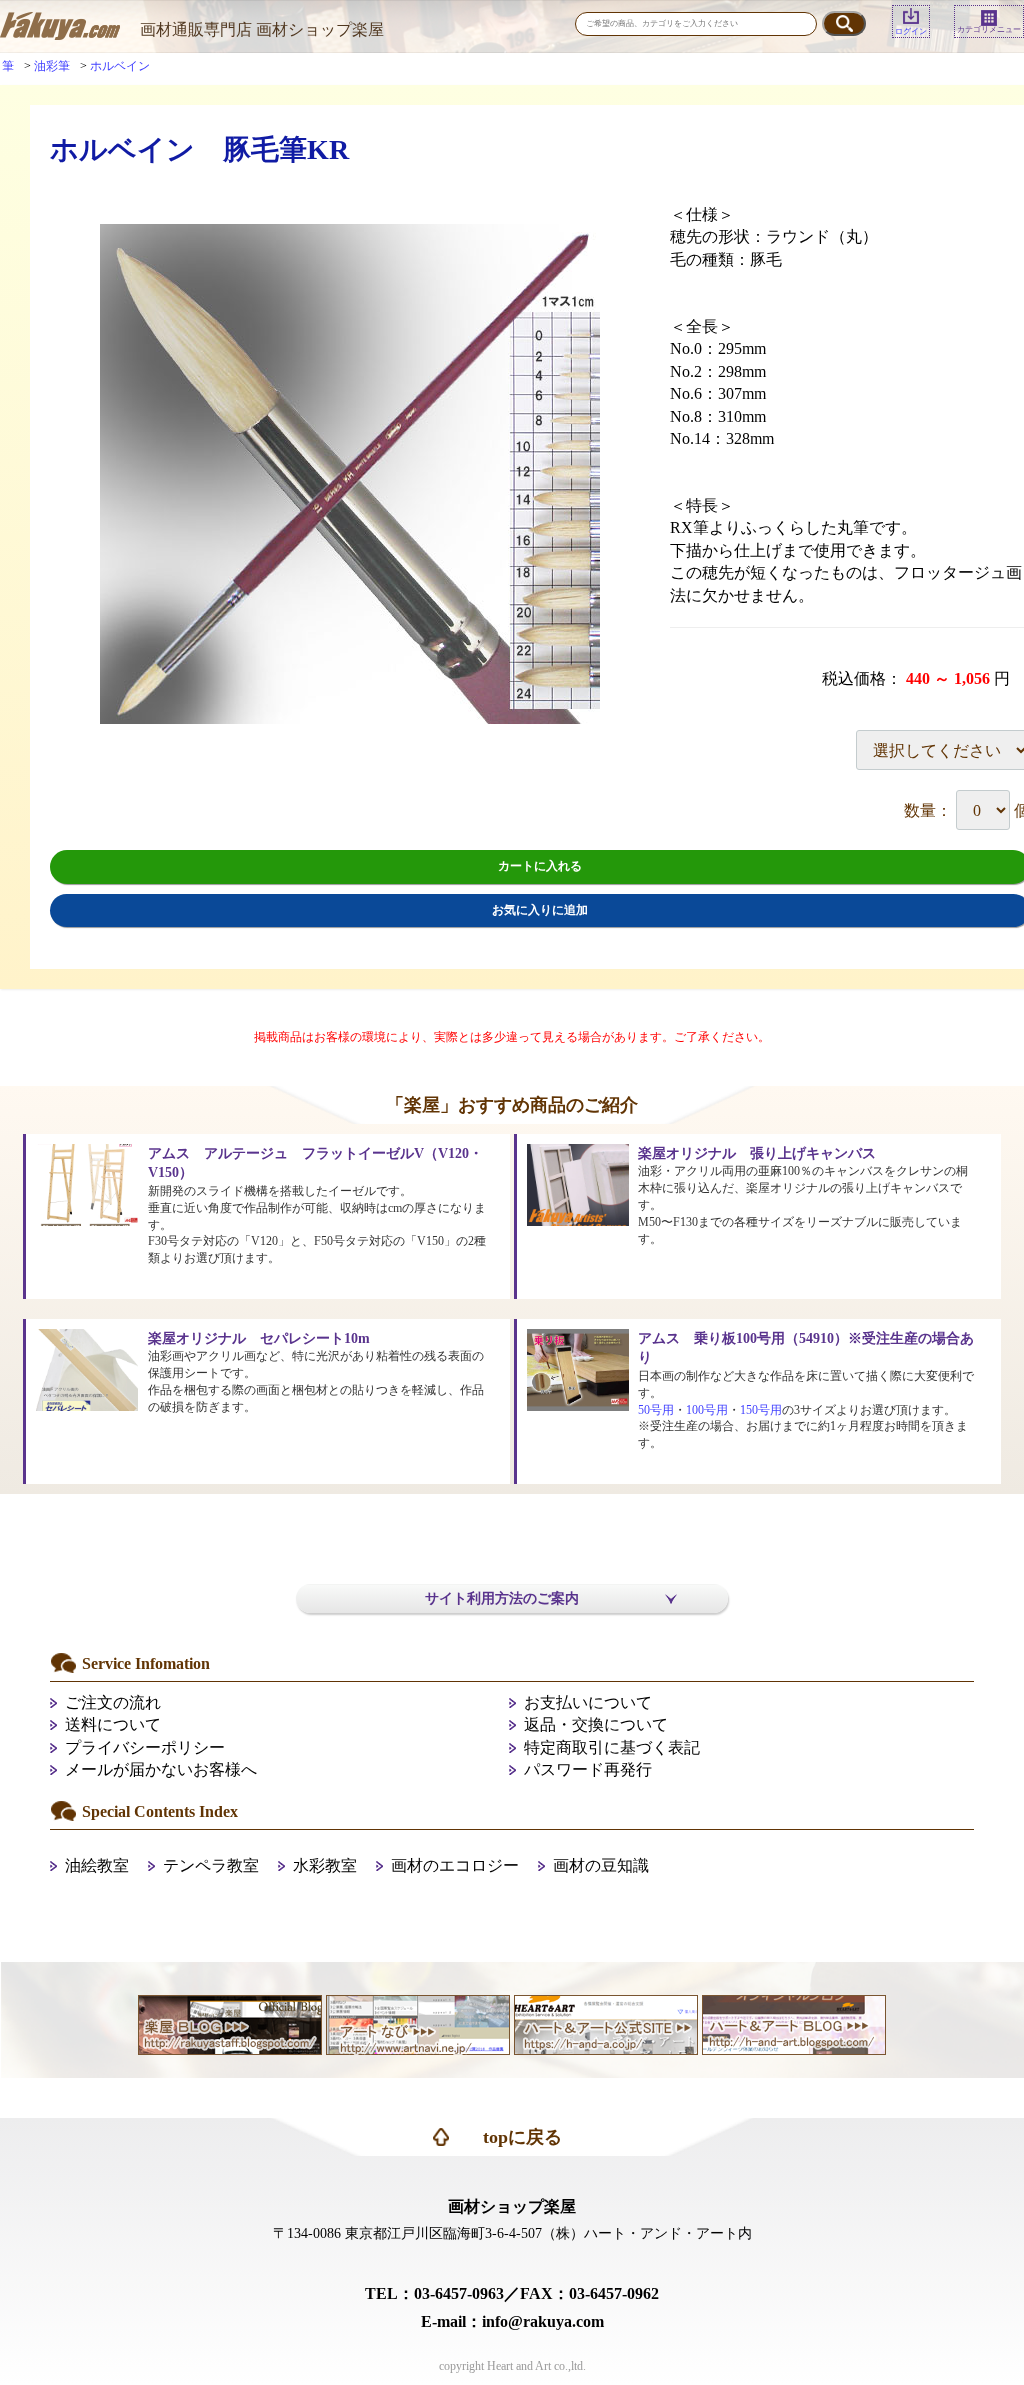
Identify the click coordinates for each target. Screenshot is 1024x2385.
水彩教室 (325, 1865)
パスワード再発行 (588, 1769)
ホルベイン (120, 66)
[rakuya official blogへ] (230, 2023)
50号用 (656, 1410)
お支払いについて (588, 1702)
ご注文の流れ (113, 1702)
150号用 (761, 1410)
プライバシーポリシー (145, 1747)
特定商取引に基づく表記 (612, 1747)
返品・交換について (596, 1724)
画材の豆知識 (601, 1865)
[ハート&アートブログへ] (794, 2023)
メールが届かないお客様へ (161, 1769)
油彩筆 (52, 66)
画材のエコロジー (455, 1865)
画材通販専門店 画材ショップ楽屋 (262, 29)
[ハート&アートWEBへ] (606, 2023)
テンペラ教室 (211, 1865)
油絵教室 (97, 1865)
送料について (113, 1724)
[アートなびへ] (418, 2023)
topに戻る (522, 2137)
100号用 (707, 1410)
